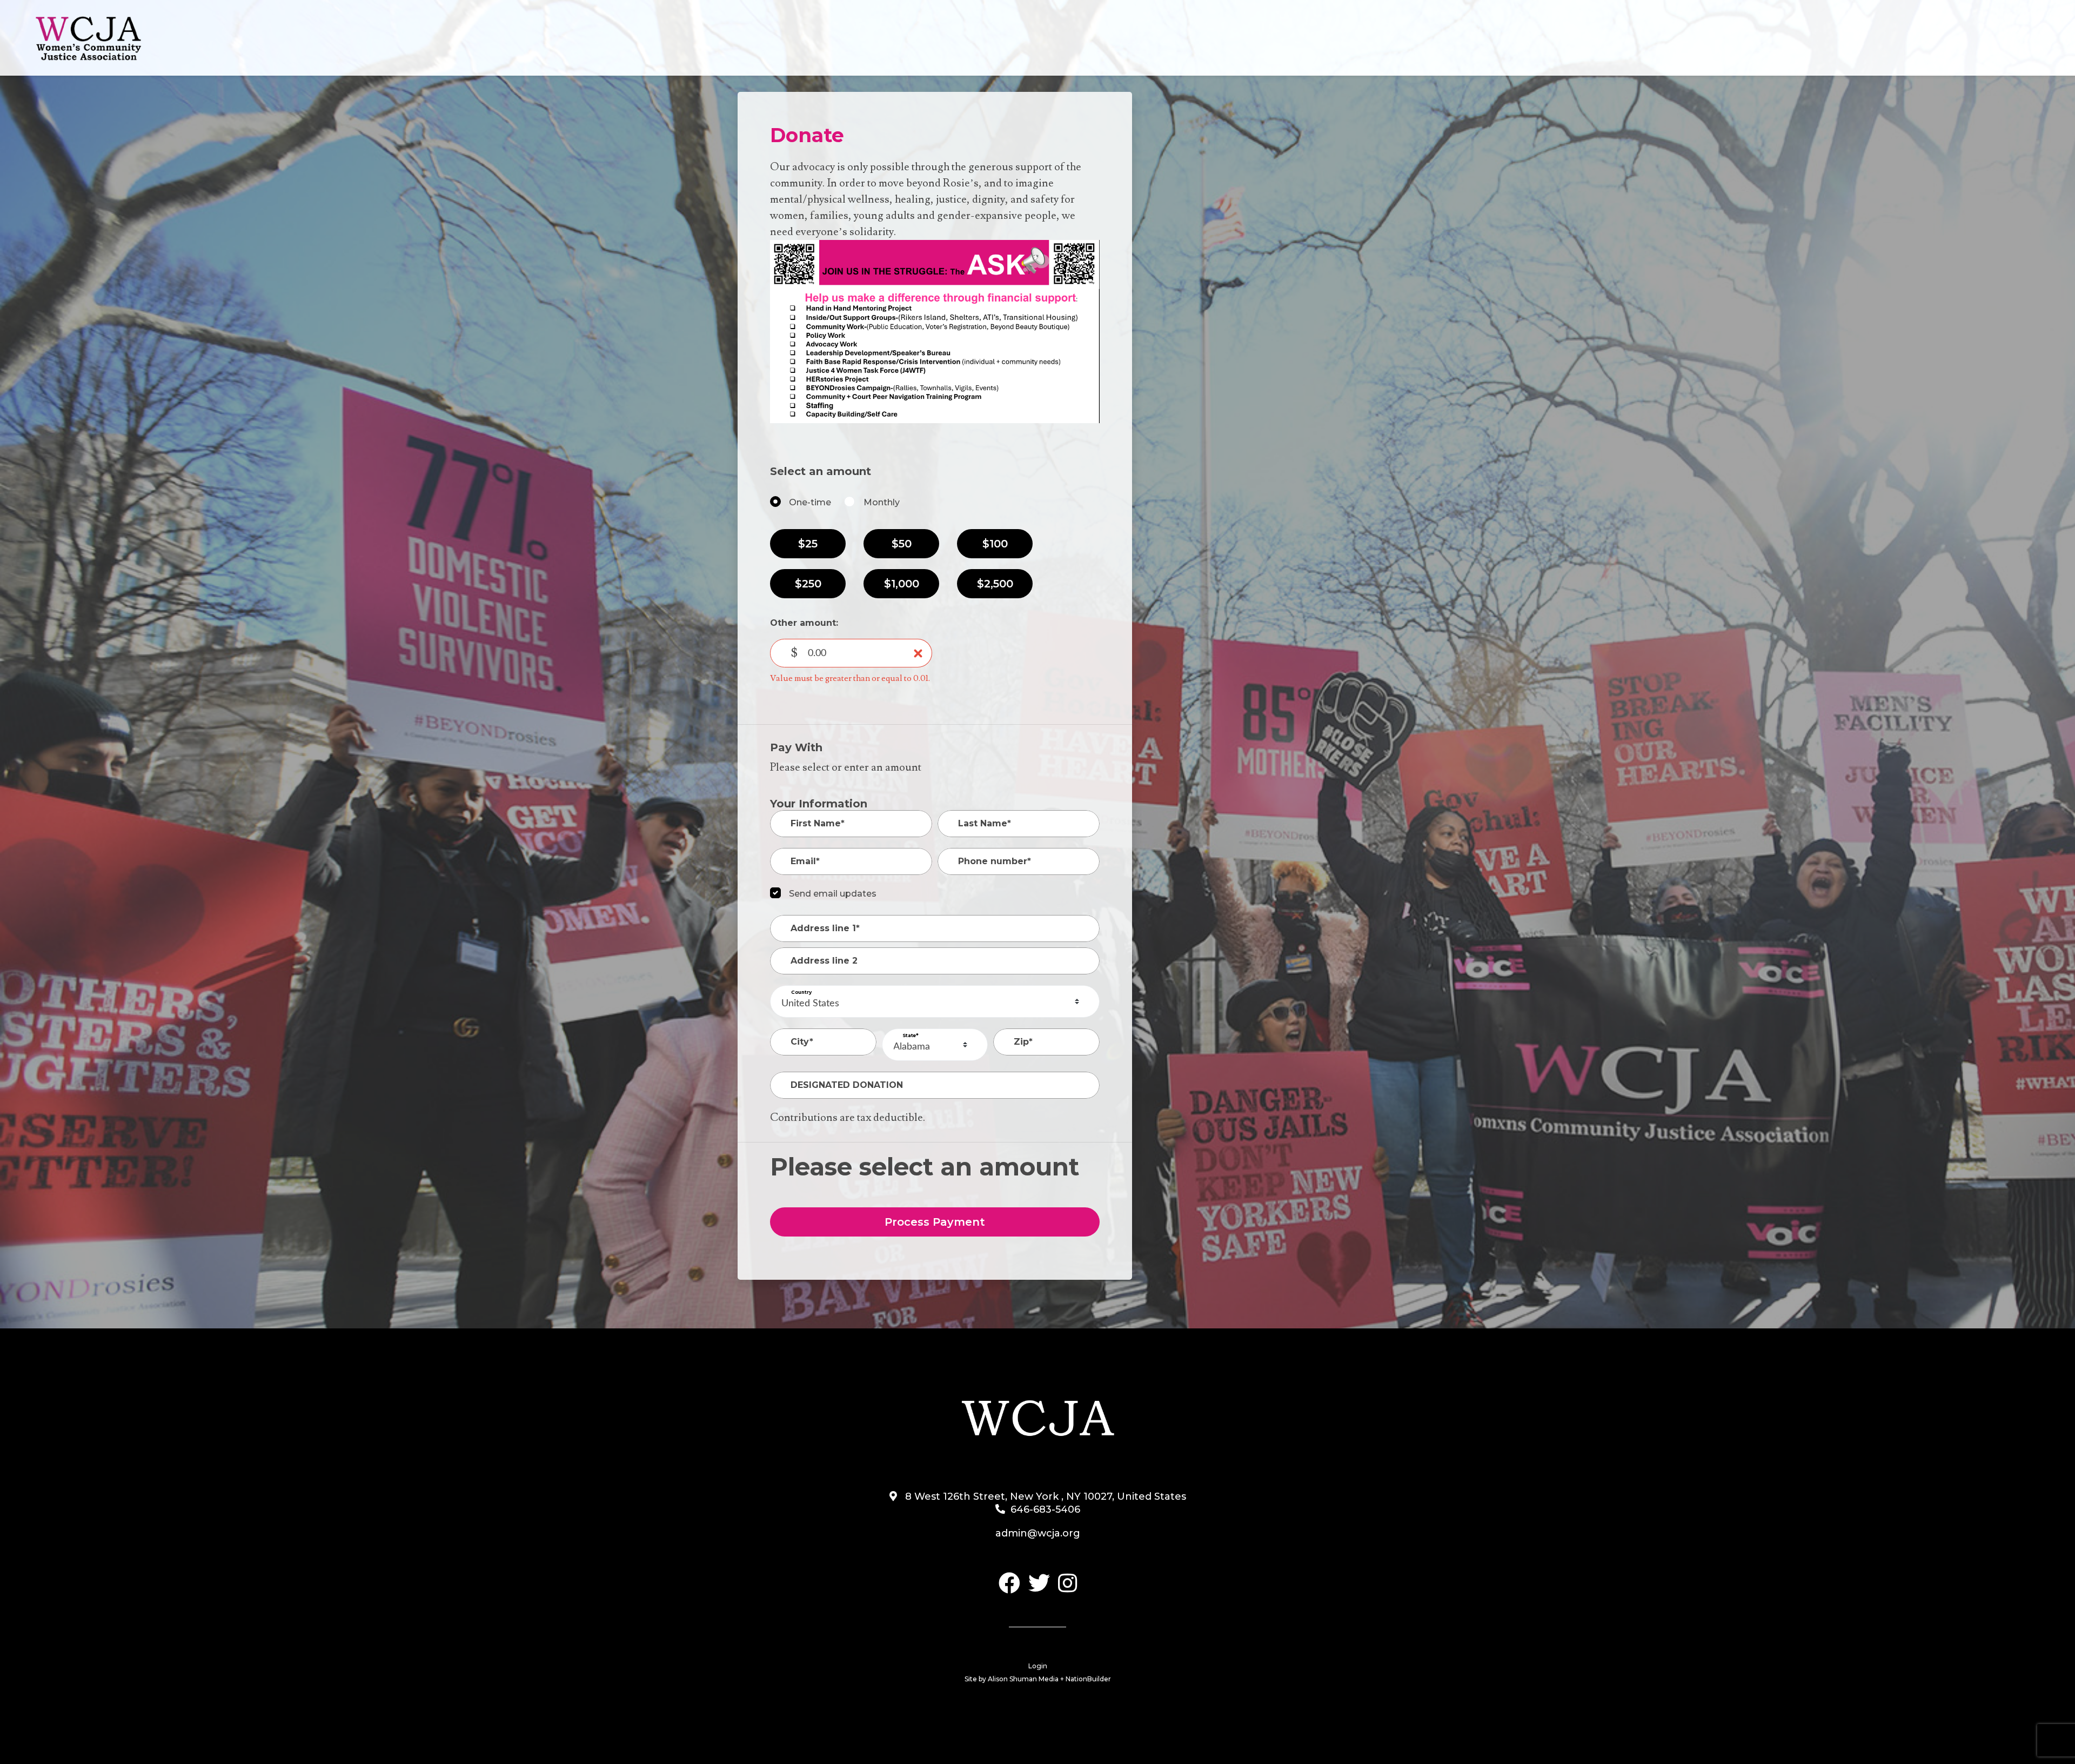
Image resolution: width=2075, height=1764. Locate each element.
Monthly (882, 502)
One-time (810, 502)
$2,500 (995, 584)
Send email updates (833, 894)
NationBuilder (1088, 1679)
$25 (808, 544)
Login (1038, 1666)
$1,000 (902, 584)
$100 (995, 544)
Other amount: (804, 623)
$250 (808, 584)
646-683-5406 (1045, 1509)
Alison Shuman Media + (1027, 1679)
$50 (902, 544)
